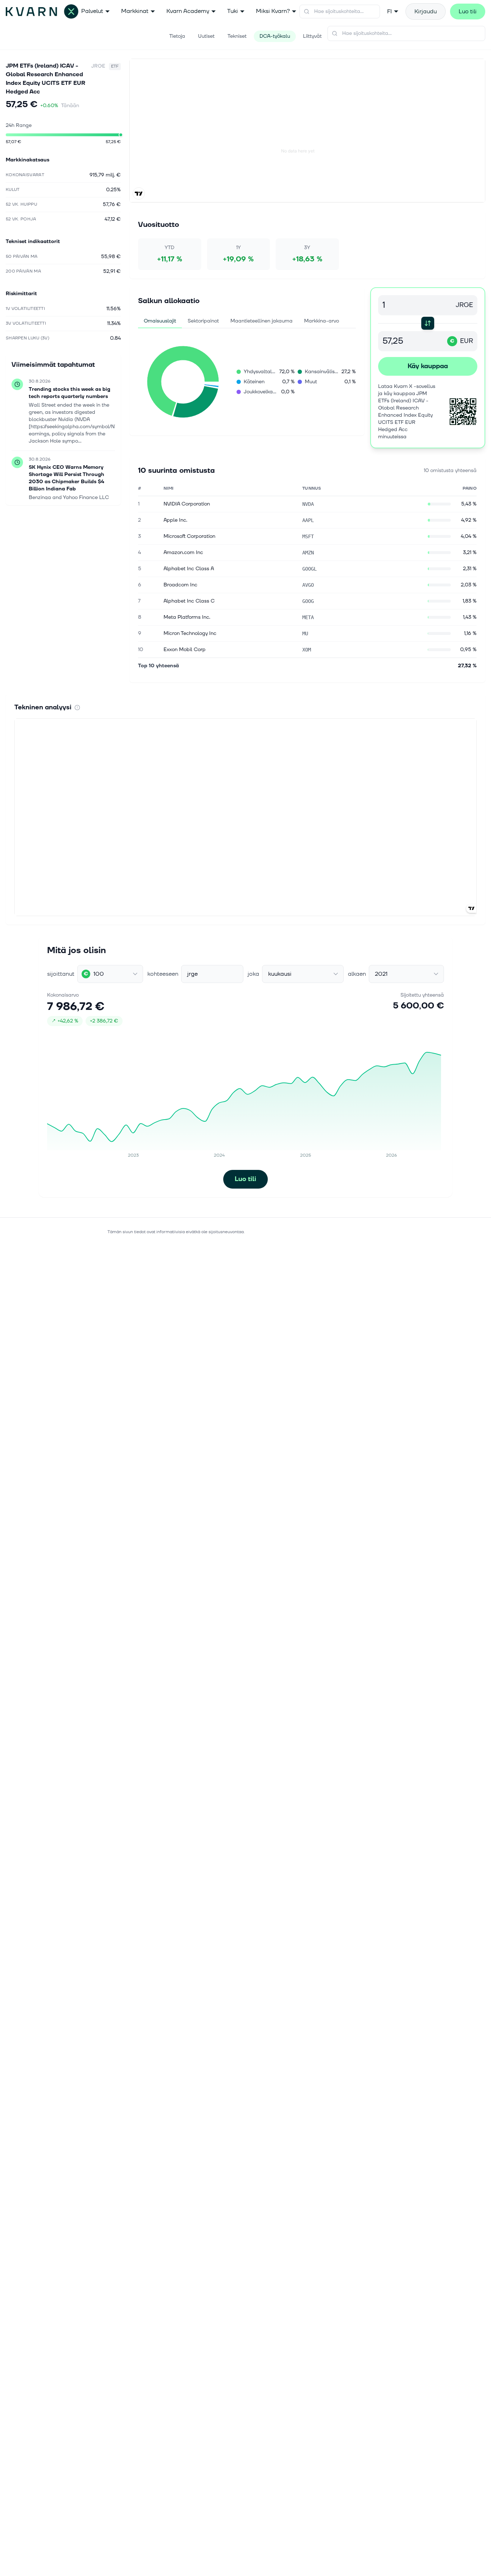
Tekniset (237, 36)
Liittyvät (312, 36)
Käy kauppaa (428, 366)
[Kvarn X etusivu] (42, 12)
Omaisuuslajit (160, 321)
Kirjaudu (426, 12)
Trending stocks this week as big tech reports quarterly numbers (70, 393)
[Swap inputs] (428, 323)
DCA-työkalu (275, 36)
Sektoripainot (203, 321)
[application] (183, 382)
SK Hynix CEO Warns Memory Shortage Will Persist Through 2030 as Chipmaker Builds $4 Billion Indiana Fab (66, 478)
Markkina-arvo (322, 321)
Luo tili (468, 12)
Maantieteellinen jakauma (261, 321)
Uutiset (206, 36)
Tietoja (177, 36)
